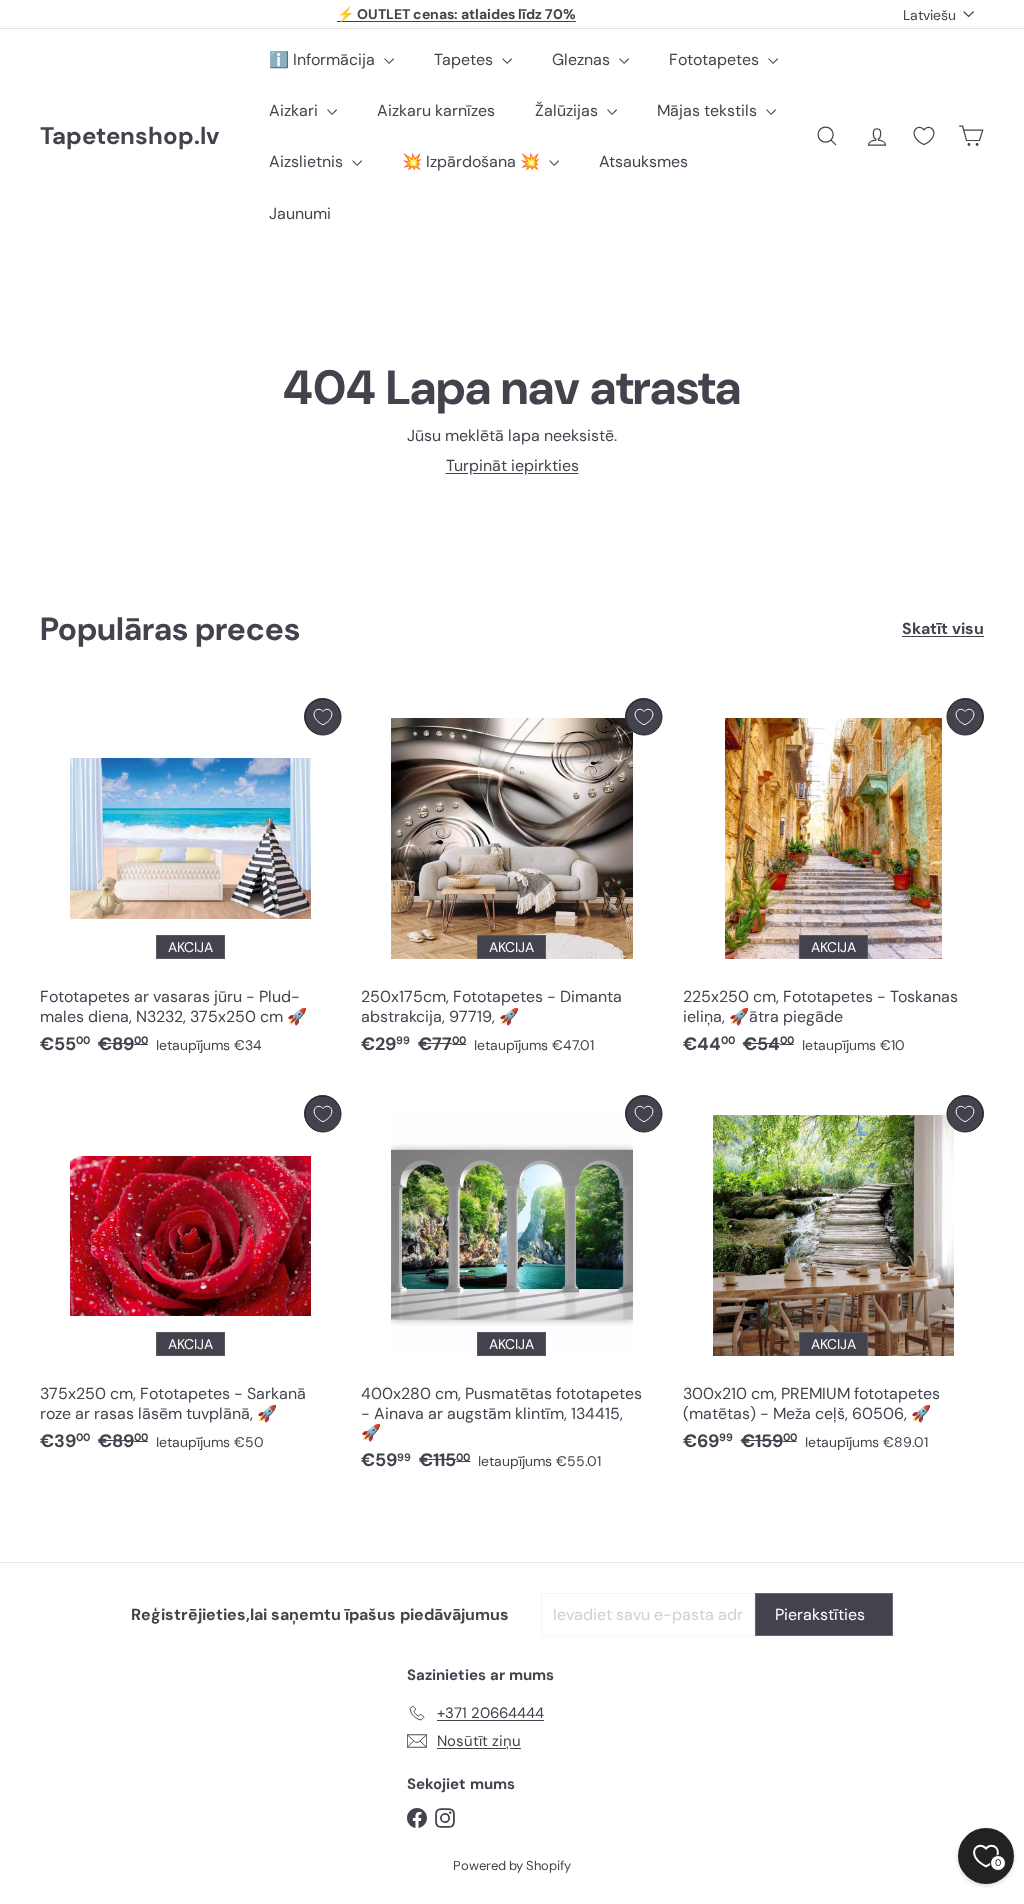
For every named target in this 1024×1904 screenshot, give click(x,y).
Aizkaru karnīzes (436, 110)
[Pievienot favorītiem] (322, 716)
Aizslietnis (308, 161)
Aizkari (295, 110)
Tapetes (465, 59)
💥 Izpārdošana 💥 (473, 161)
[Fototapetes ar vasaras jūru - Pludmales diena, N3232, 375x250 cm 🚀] (190, 881)
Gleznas (583, 59)
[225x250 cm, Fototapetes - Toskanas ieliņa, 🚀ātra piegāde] (833, 881)
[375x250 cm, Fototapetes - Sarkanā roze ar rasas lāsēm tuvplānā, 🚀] (190, 1278)
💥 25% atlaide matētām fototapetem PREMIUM (457, 14)
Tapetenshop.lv (129, 136)
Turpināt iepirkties (512, 465)
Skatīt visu (943, 628)
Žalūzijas (568, 110)
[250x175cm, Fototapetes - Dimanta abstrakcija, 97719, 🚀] (511, 881)
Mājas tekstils (709, 110)
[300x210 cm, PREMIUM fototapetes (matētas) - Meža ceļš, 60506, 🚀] (833, 1278)
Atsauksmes (643, 161)
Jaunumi (300, 213)
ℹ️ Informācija (324, 59)
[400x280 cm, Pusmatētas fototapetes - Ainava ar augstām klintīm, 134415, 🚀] (511, 1288)
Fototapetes (716, 59)
